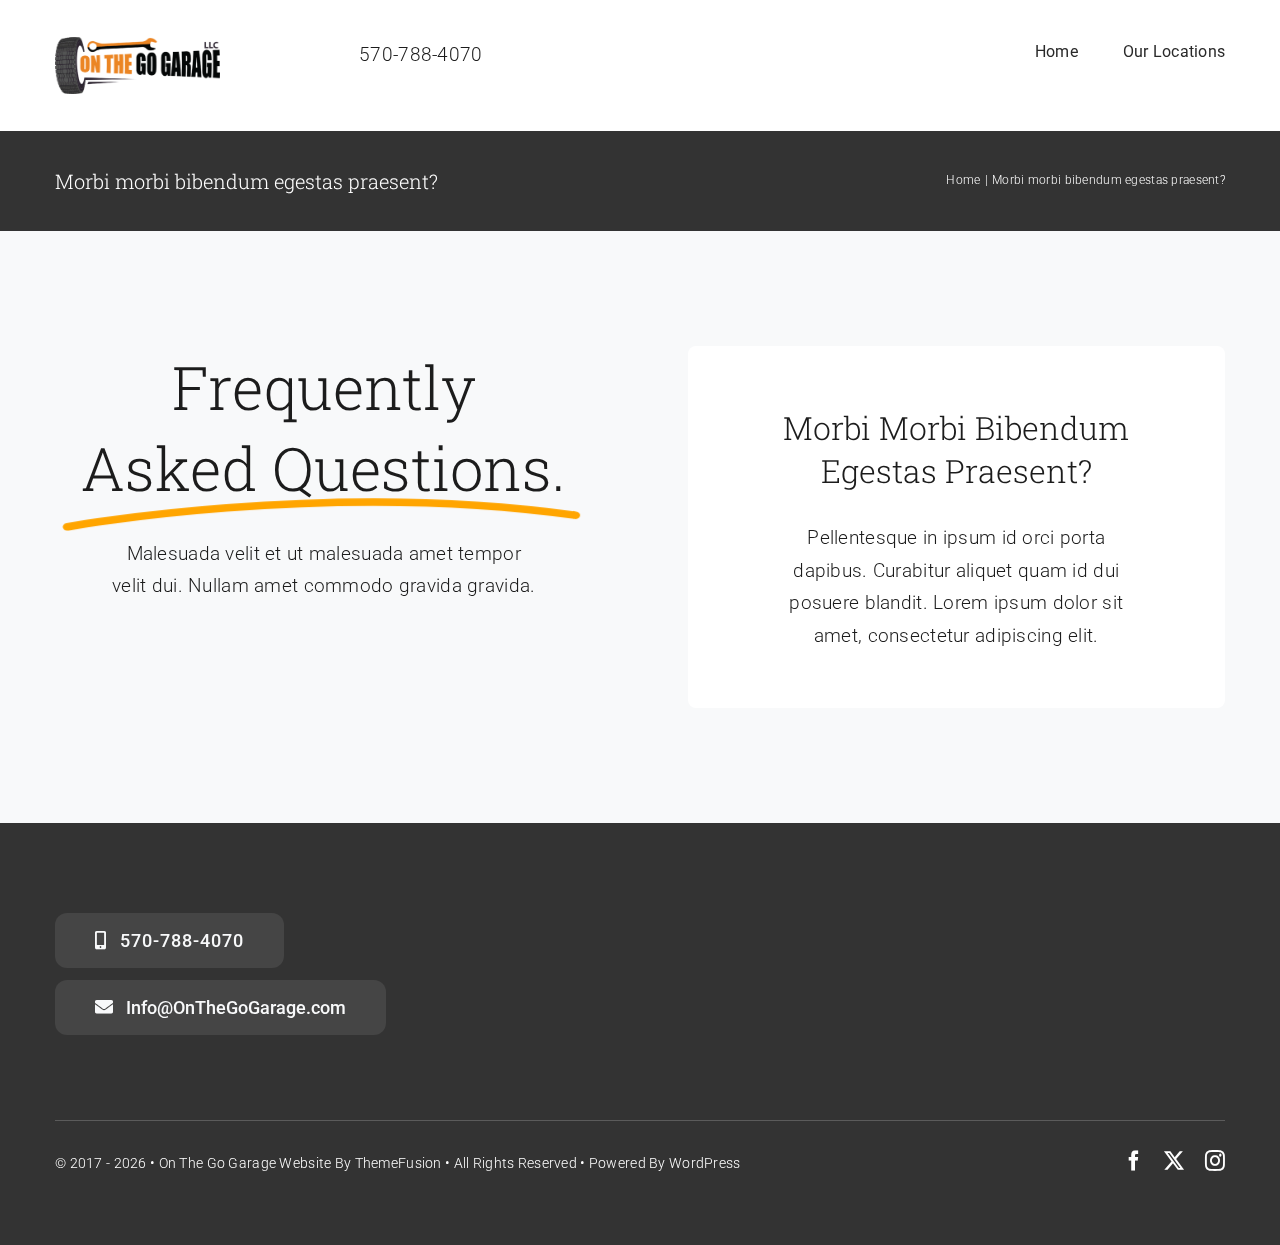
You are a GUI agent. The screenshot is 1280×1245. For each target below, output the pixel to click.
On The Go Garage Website (245, 1163)
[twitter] (1174, 1161)
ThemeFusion (398, 1163)
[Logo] (137, 46)
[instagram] (1215, 1161)
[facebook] (1134, 1161)
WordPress (705, 1163)
